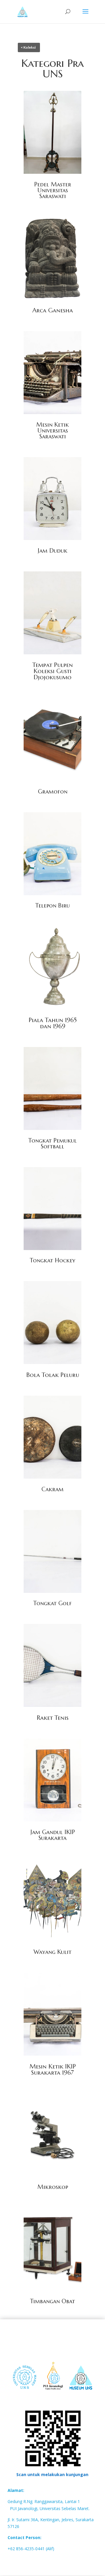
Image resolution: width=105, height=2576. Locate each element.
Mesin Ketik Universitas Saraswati (52, 431)
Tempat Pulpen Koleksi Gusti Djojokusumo (53, 671)
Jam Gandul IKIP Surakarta (53, 1835)
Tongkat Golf (52, 1603)
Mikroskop (53, 2187)
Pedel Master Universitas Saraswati (53, 190)
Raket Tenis (53, 1718)
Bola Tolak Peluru (53, 1375)
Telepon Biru (52, 906)
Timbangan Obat (52, 2301)
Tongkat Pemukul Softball (52, 1144)
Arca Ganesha (53, 310)
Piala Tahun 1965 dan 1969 (53, 1023)
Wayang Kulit (52, 1952)
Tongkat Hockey (52, 1260)
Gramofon (53, 792)
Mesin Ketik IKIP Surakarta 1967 (53, 2070)
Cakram (52, 1489)
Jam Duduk (52, 551)
